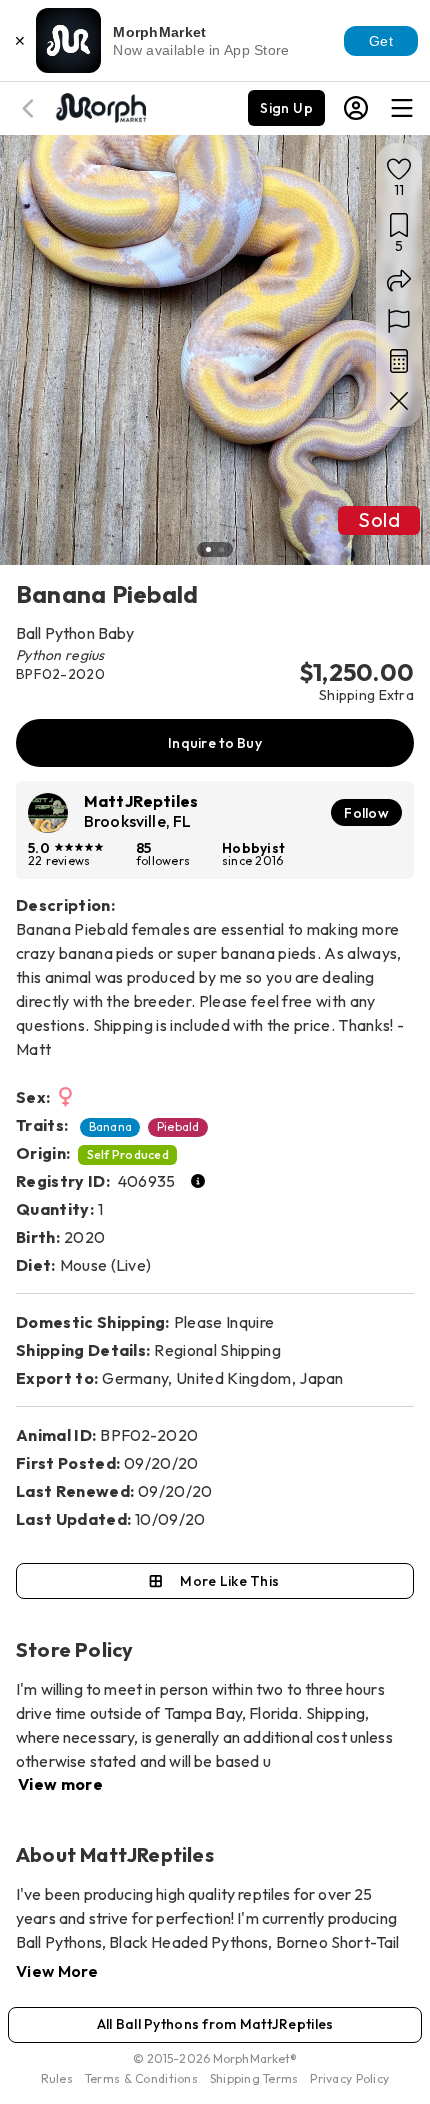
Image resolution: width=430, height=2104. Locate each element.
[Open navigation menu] (402, 108)
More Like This (229, 1581)
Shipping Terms (254, 2078)
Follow (366, 813)
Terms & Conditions (141, 2078)
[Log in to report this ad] (399, 321)
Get (381, 41)
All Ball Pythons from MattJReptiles (215, 2024)
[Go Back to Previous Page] (31, 108)
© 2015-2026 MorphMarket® (215, 2058)
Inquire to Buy (215, 743)
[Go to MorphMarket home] (100, 106)
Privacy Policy (349, 2078)
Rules (57, 2078)
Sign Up (286, 108)
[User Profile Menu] (356, 108)
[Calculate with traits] (399, 361)
